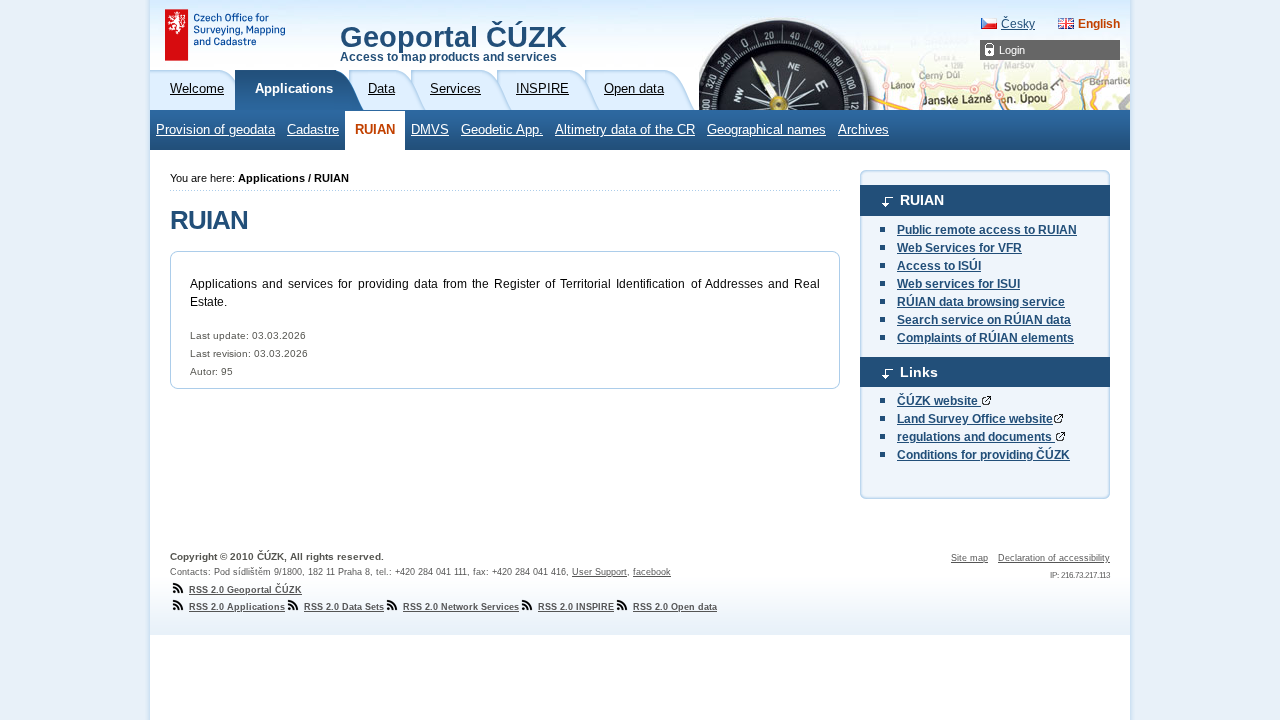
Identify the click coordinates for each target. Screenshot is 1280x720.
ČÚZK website (939, 401)
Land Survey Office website (975, 419)
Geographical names (766, 130)
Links (919, 372)
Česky (1018, 24)
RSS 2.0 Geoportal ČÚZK (245, 590)
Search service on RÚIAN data (984, 320)
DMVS (430, 130)
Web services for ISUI (958, 284)
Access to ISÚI (939, 266)
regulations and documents (976, 437)
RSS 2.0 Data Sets (344, 607)
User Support (599, 572)
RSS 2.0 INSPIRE (576, 607)
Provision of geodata (215, 130)
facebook (652, 572)
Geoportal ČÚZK (453, 42)
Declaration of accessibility (1054, 558)
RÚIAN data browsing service (981, 302)
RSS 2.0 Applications (237, 607)
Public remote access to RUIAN (987, 230)
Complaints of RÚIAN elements (985, 338)
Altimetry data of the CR (625, 130)
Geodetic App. (502, 130)
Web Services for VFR (959, 248)
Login (1012, 50)
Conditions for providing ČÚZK (983, 455)
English (1099, 24)
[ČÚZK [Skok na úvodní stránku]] (225, 35)
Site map (969, 558)
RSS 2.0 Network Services (461, 607)
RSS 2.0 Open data (675, 607)
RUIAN (375, 130)
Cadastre (313, 130)
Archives (863, 130)
